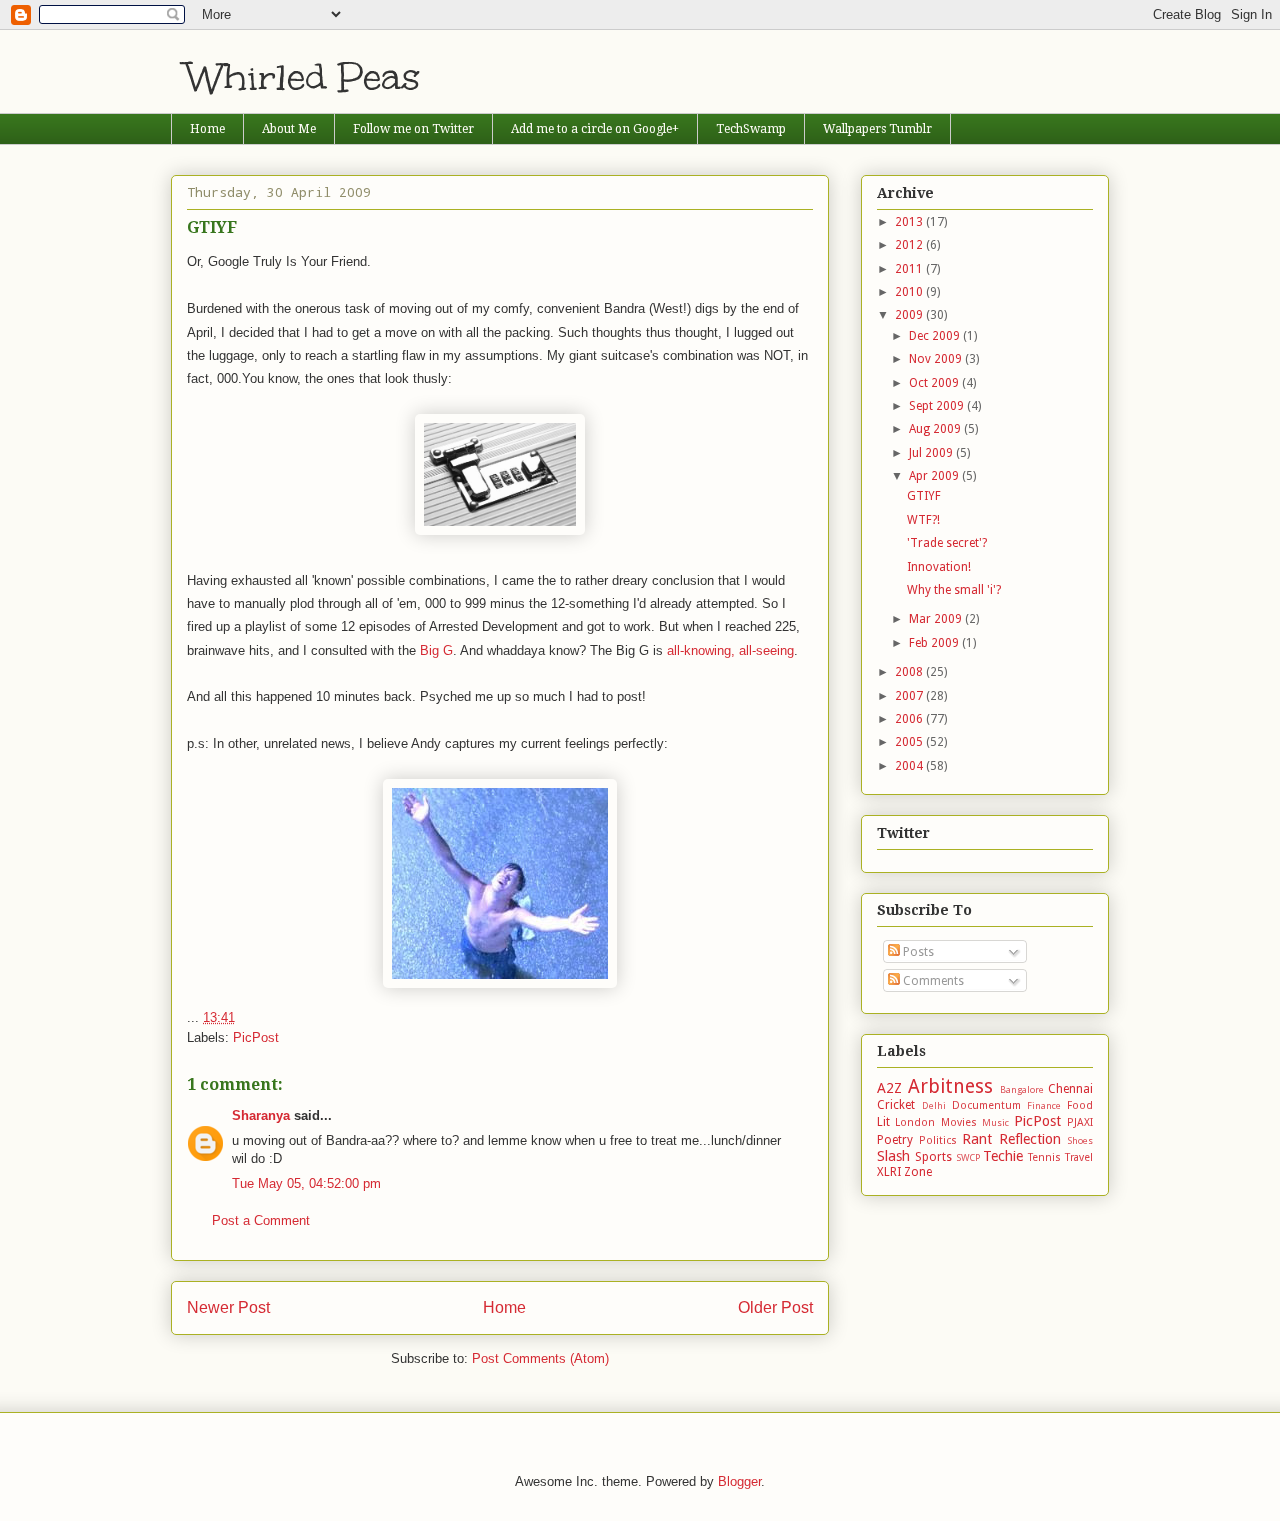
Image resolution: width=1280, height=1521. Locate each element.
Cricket (896, 1105)
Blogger (739, 1481)
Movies (959, 1122)
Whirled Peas (303, 77)
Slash (893, 1156)
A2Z (889, 1088)
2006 (910, 719)
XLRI (889, 1172)
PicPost (256, 1037)
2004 (910, 766)
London (915, 1122)
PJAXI (1080, 1122)
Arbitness (950, 1086)
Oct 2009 (935, 383)
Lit (883, 1122)
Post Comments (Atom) (540, 1358)
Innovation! (939, 567)
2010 (910, 292)
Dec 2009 (936, 336)
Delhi (934, 1105)
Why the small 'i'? (954, 590)
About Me (289, 129)
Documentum (986, 1105)
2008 (910, 672)
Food (1080, 1105)
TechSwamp (751, 129)
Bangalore (1022, 1089)
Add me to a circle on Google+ (595, 129)
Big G (436, 650)
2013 (910, 222)
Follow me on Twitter (413, 129)
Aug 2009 (936, 429)
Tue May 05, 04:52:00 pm (306, 1183)
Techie (1003, 1156)
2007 (910, 696)
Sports (933, 1157)
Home (207, 129)
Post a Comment (261, 1220)
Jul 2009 (932, 453)
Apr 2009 (935, 476)
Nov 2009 (937, 359)
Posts (917, 952)
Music (995, 1122)
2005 (910, 742)
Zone (918, 1172)
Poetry (895, 1140)
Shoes (1080, 1140)
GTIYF (924, 496)
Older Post (775, 1307)
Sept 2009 (938, 406)
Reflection (1030, 1139)
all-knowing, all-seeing (730, 650)
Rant (977, 1139)
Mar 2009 (937, 619)
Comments (932, 981)
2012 (910, 245)
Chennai (1070, 1089)
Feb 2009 (935, 643)
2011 (910, 269)
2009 (910, 315)
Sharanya (261, 1115)
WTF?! (923, 520)
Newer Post (228, 1307)
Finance (1044, 1105)
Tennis (1044, 1157)
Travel (1079, 1157)
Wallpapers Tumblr (877, 129)
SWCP (968, 1157)
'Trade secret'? (947, 543)
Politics (938, 1140)
